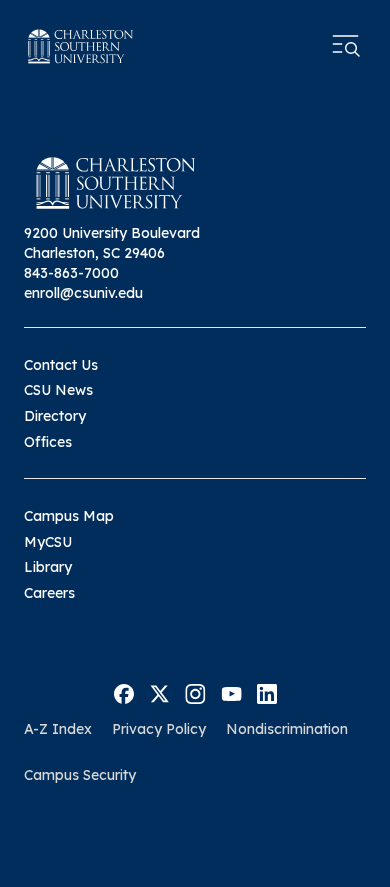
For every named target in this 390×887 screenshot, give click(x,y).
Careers (49, 593)
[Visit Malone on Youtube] (231, 693)
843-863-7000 (71, 273)
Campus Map (69, 516)
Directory (55, 416)
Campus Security (80, 775)
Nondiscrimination (287, 729)
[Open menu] (346, 46)
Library (48, 567)
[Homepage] (81, 46)
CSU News (58, 390)
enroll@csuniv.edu (83, 293)
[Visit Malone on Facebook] (124, 693)
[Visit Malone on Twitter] (159, 693)
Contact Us (61, 365)
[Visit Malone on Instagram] (195, 693)
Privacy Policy (159, 729)
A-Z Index (58, 729)
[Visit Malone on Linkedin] (267, 693)
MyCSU (48, 542)
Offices (48, 442)
